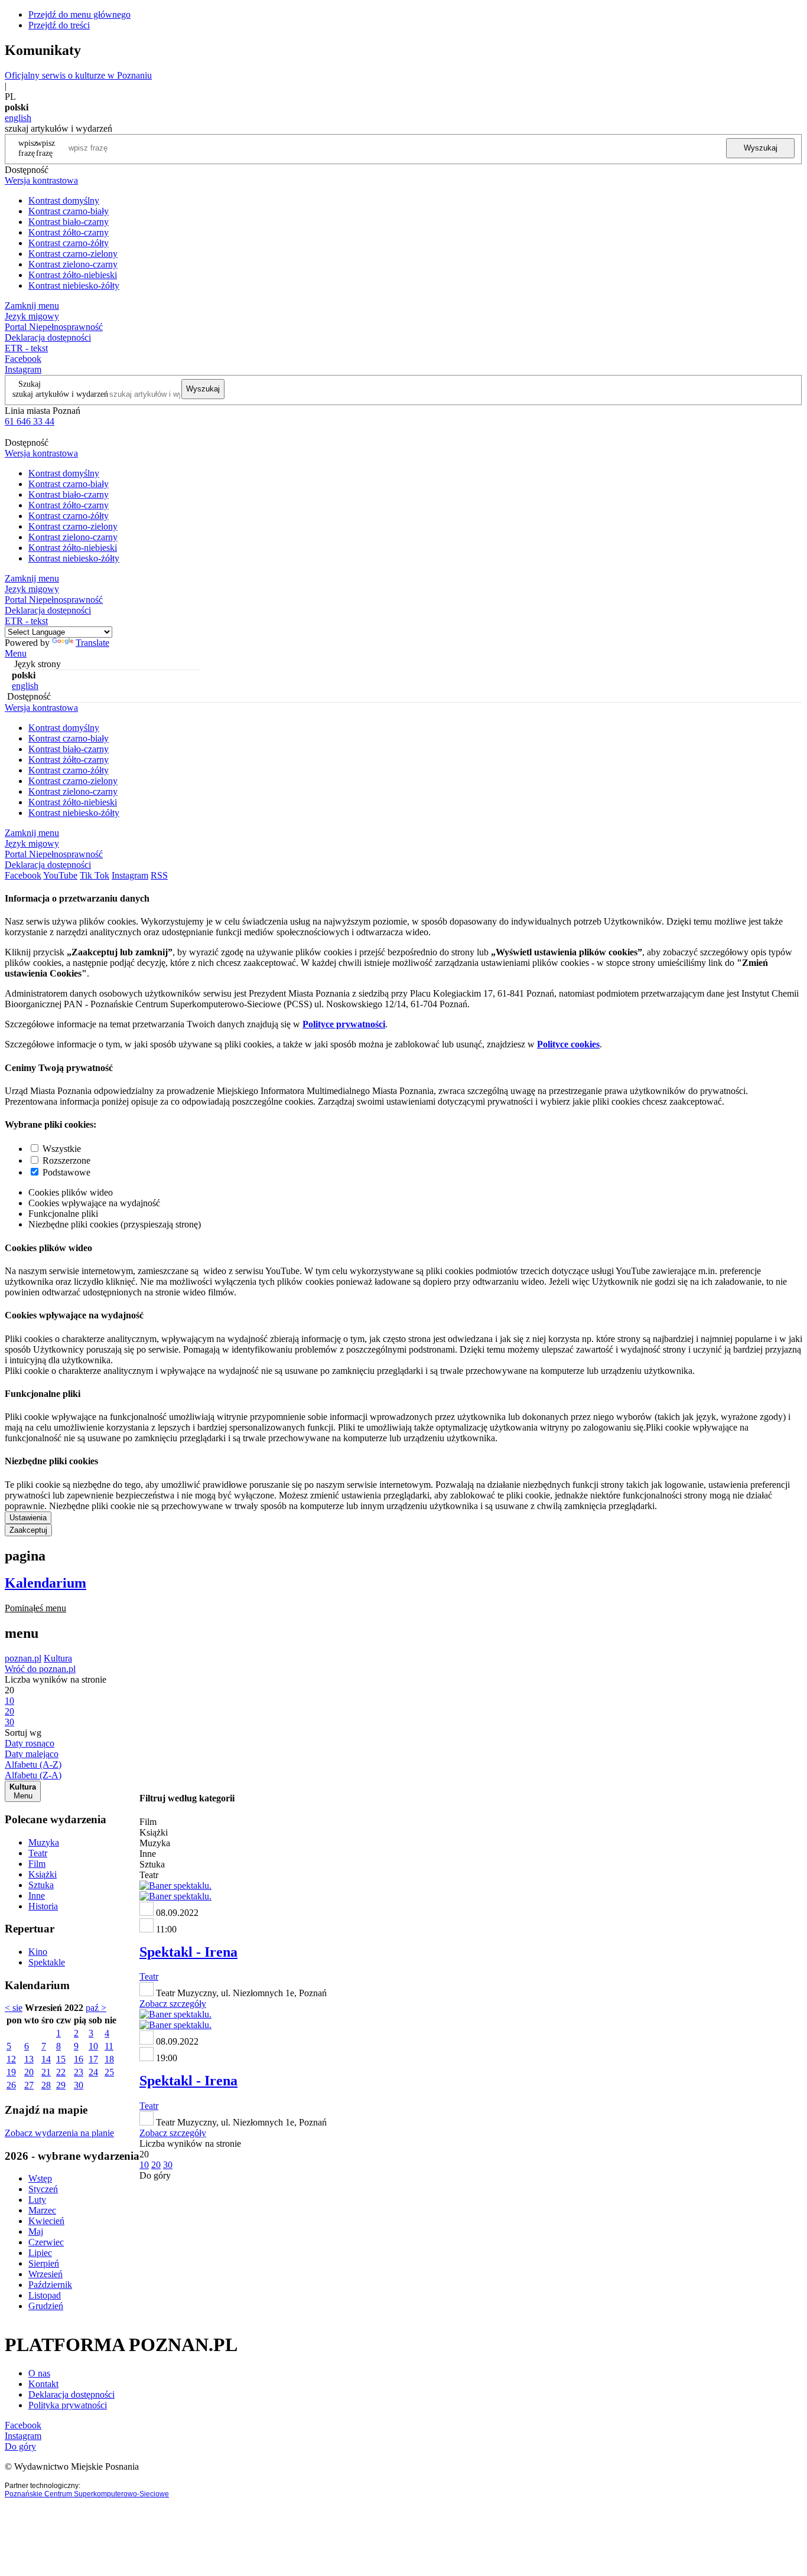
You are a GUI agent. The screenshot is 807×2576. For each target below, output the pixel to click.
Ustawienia (28, 1518)
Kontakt (43, 2384)
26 (11, 2085)
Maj (36, 2231)
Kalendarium (45, 1583)
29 (61, 2085)
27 (29, 2085)
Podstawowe (66, 1172)
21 (46, 2072)
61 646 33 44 (30, 421)
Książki (43, 1874)
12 (11, 2059)
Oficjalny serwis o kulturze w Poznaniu (78, 75)
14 (46, 2059)
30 (79, 2085)
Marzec (42, 2210)
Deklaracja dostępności (71, 2394)
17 (93, 2059)
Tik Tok (95, 875)
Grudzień (46, 2306)
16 (79, 2059)
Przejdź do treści (59, 25)
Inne (37, 1896)
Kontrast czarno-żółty (69, 243)
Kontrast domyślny (64, 200)
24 (93, 2072)
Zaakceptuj (28, 1530)
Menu (16, 653)
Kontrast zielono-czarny (73, 264)
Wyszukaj (761, 148)
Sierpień (44, 2263)
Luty (37, 2200)
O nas (39, 2373)
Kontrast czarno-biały (69, 211)
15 (61, 2059)
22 (61, 2072)
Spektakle (47, 1962)
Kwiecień (46, 2221)
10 (93, 2046)
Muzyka (44, 1842)
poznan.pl (23, 1658)
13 (29, 2059)
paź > (96, 2008)
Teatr (38, 1853)
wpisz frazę (45, 148)
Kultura (58, 1658)
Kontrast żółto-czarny (69, 232)
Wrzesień (45, 2274)
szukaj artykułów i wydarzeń (60, 394)
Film (37, 1864)
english (18, 118)
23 (79, 2072)
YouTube (60, 875)
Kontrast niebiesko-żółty (74, 285)
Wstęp (40, 2178)
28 (46, 2085)
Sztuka (41, 1885)
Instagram (23, 369)
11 (109, 2046)
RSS (159, 875)
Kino (38, 1952)
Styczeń (43, 2189)
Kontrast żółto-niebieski (73, 275)
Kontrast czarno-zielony (73, 254)
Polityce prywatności (344, 1024)
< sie (14, 2008)
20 (29, 2072)
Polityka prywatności (68, 2405)
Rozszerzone (66, 1160)
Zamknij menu (32, 306)
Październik (50, 2285)
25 (109, 2072)
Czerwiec (46, 2242)
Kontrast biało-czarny (69, 222)
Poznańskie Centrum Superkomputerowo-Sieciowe (87, 2494)
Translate (92, 643)
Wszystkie (62, 1149)
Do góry (155, 2175)
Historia (43, 1906)
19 (11, 2072)
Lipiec (40, 2253)
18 (109, 2059)
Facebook (23, 359)
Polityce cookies (568, 1044)
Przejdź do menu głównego (79, 14)
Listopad (45, 2295)
